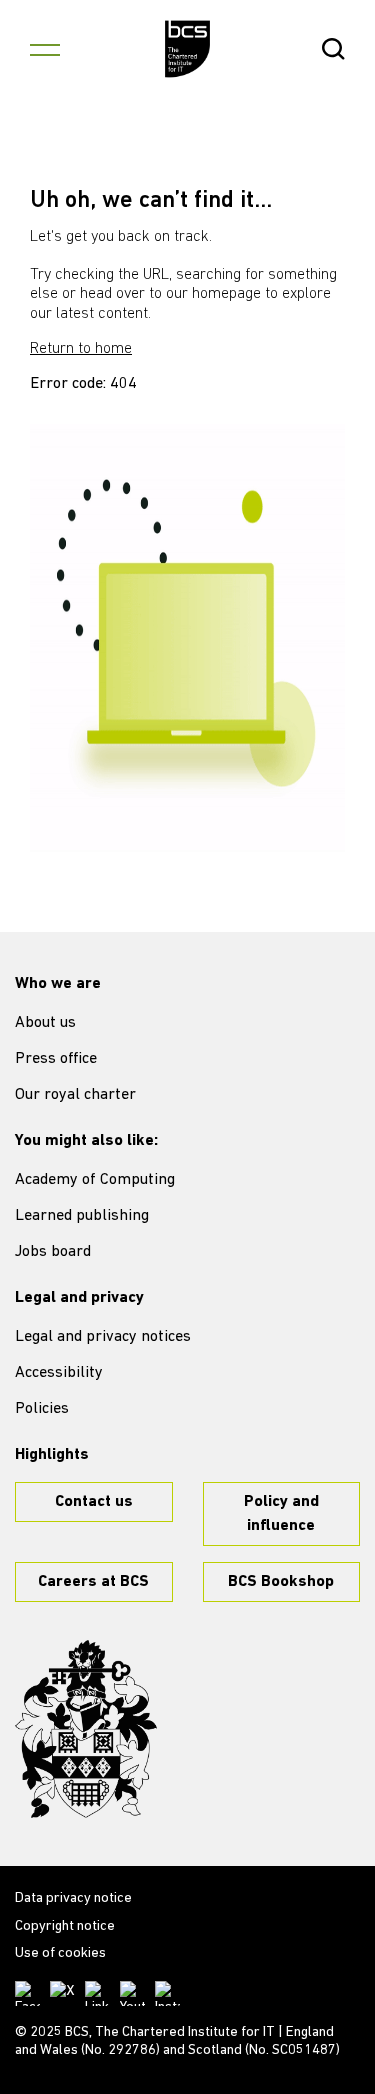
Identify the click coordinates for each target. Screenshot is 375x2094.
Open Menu (45, 49)
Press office (56, 1059)
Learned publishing (82, 1216)
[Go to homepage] (187, 49)
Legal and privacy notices (103, 1337)
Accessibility (59, 1373)
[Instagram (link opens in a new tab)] (167, 1993)
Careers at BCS (93, 1582)
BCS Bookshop (281, 1582)
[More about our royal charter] (86, 1729)
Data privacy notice (73, 1898)
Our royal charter (75, 1095)
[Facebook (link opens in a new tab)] (27, 1993)
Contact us (94, 1502)
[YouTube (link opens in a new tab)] (132, 1993)
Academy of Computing (95, 1180)
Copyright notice (65, 1926)
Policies (42, 1409)
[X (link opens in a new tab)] (62, 1993)
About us (45, 1023)
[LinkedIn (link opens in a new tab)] (97, 1993)
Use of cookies (60, 1953)
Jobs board (53, 1252)
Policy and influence (281, 1514)
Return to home (81, 349)
